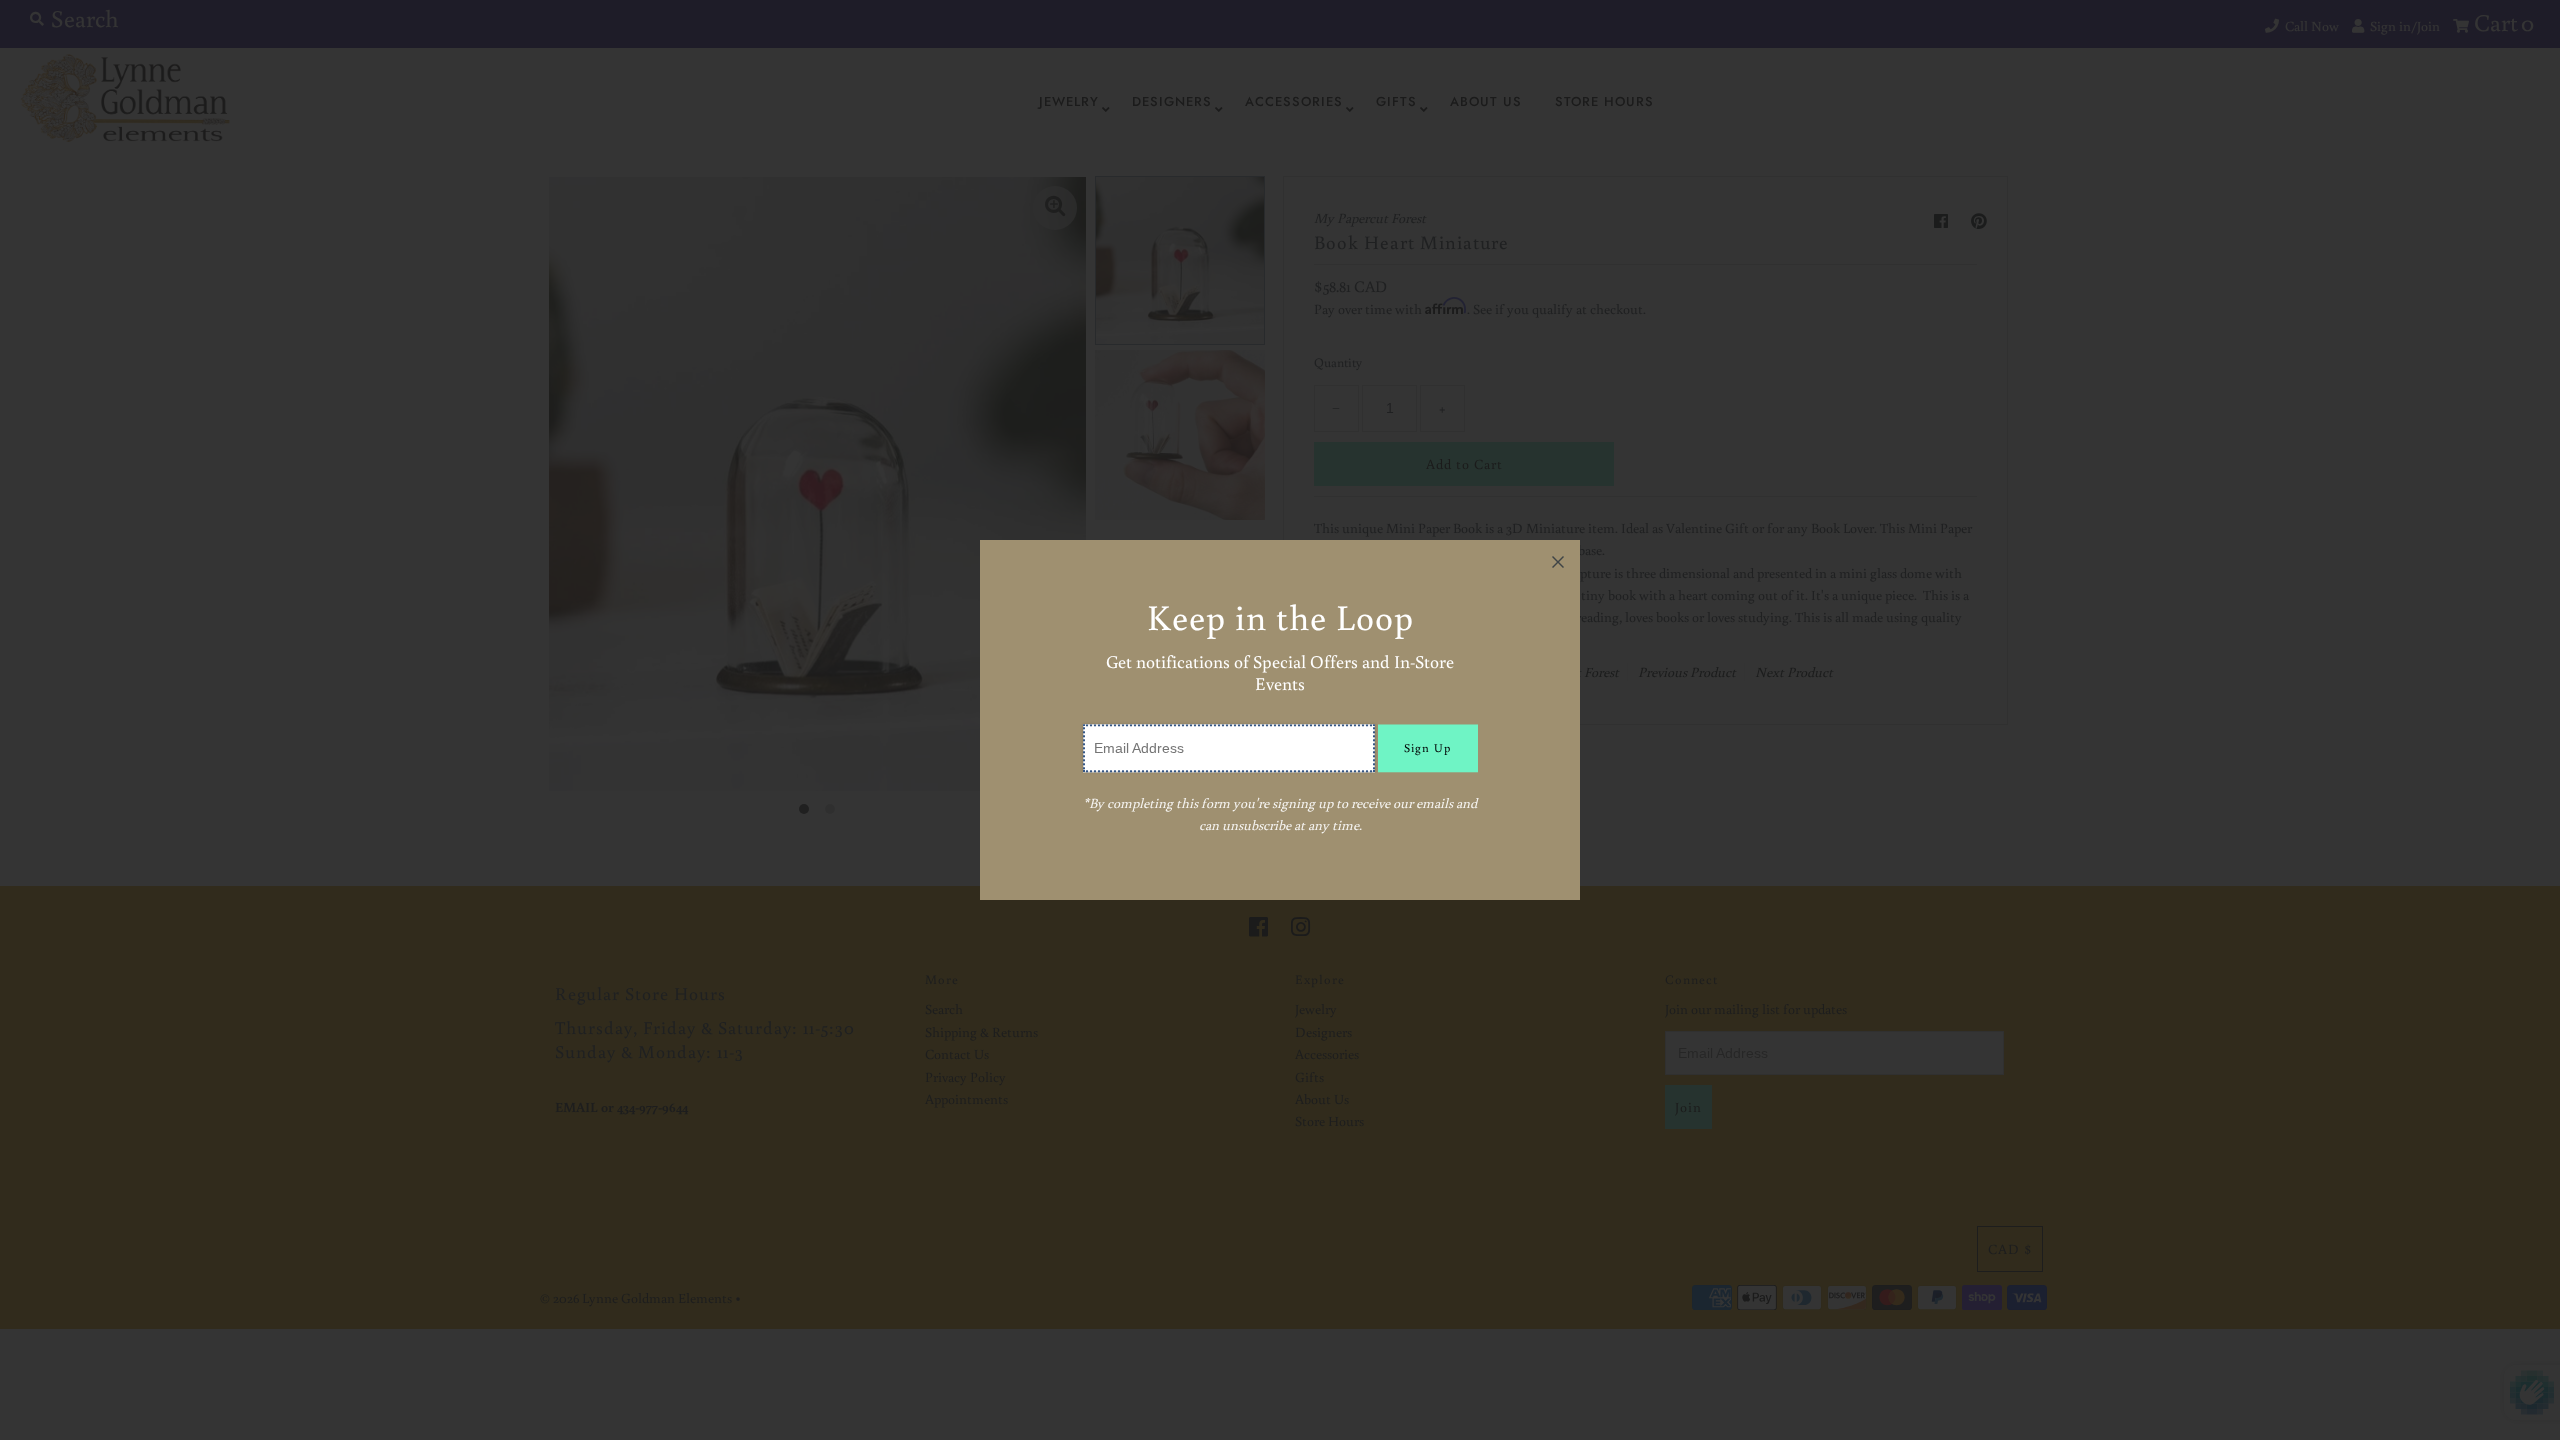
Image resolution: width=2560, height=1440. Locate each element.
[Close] (1558, 562)
